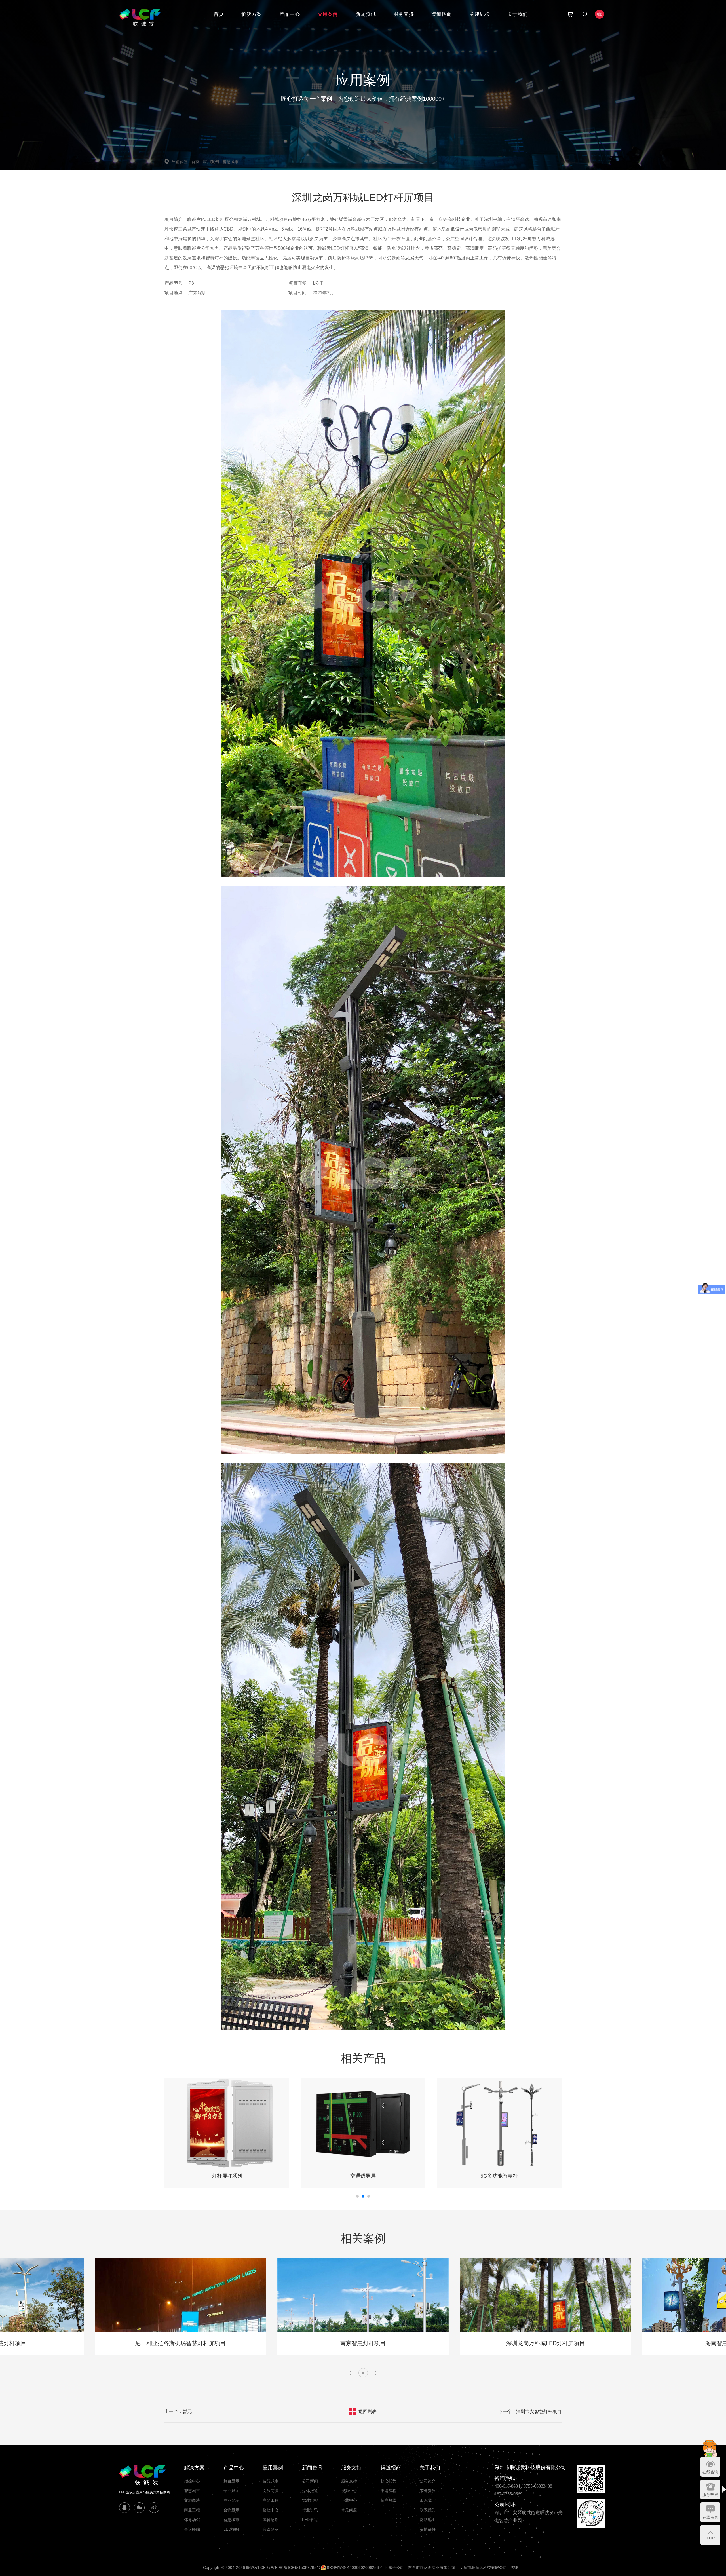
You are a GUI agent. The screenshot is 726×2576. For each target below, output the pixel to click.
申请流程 (389, 2491)
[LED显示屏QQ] (124, 2508)
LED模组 (231, 2529)
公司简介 (428, 2481)
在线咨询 (710, 2472)
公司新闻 (310, 2481)
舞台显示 (231, 2481)
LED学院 (310, 2520)
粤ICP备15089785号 (302, 2567)
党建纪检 (480, 14)
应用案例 (328, 14)
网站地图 (428, 2520)
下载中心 (349, 2500)
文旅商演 (192, 2500)
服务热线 (710, 2495)
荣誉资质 (428, 2491)
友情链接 (428, 2529)
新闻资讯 (366, 14)
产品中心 (290, 14)
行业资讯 (310, 2510)
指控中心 (192, 2481)
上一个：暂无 (178, 2411)
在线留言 (710, 2517)
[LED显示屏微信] (139, 2508)
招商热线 (389, 2500)
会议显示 (231, 2510)
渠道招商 (442, 14)
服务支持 (404, 14)
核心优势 (389, 2481)
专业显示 (231, 2491)
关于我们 (518, 14)
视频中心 (349, 2491)
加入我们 (428, 2500)
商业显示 (231, 2500)
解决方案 (252, 14)
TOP (711, 2538)
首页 (219, 14)
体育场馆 (192, 2520)
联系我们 (428, 2510)
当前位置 (181, 162)
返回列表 (368, 2411)
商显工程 (192, 2510)
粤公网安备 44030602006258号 (354, 2567)
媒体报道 (310, 2491)
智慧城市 (231, 162)
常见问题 (349, 2510)
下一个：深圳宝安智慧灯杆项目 (530, 2411)
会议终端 (192, 2529)
